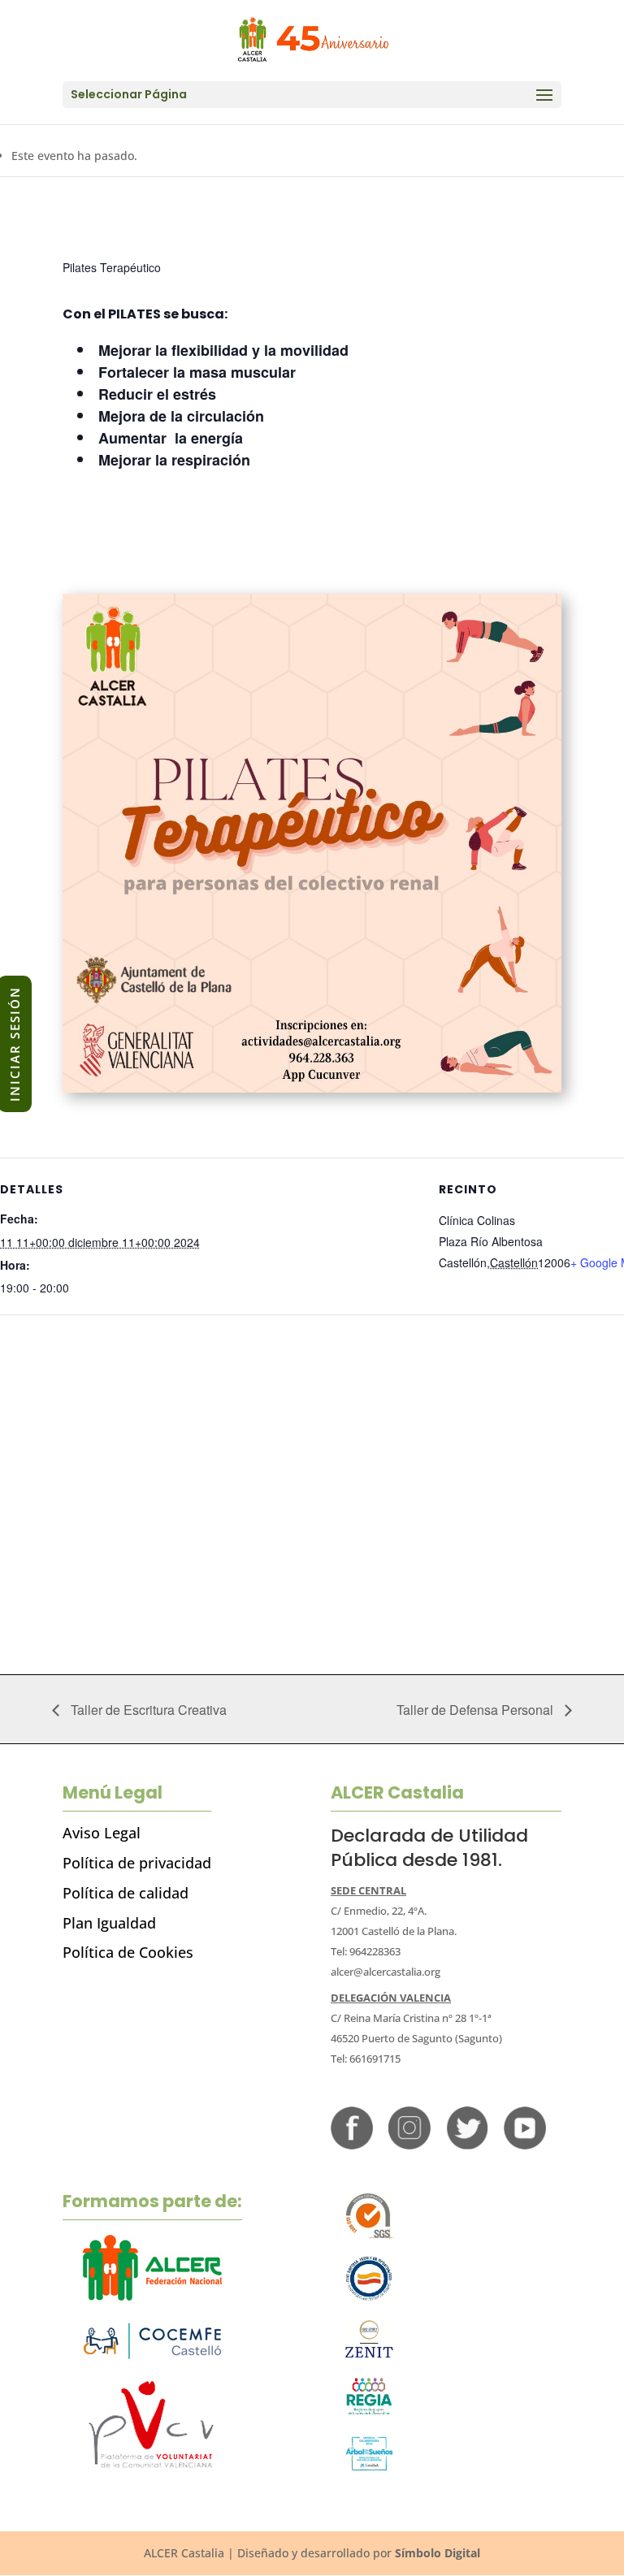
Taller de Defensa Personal (477, 1710)
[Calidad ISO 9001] (369, 2236)
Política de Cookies (128, 1952)
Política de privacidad (137, 1863)
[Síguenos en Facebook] (352, 2145)
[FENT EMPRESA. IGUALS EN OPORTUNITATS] (369, 2298)
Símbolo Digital (438, 2553)
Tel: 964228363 (366, 1951)
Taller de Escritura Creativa (147, 1710)
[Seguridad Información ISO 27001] (369, 2359)
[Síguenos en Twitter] (467, 2145)
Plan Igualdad (109, 1923)
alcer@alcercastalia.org (386, 1972)
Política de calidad (126, 1893)
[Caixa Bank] (369, 2411)
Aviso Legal (102, 1833)
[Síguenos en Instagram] (409, 2145)
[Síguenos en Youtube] (525, 2145)
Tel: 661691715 (366, 2059)
